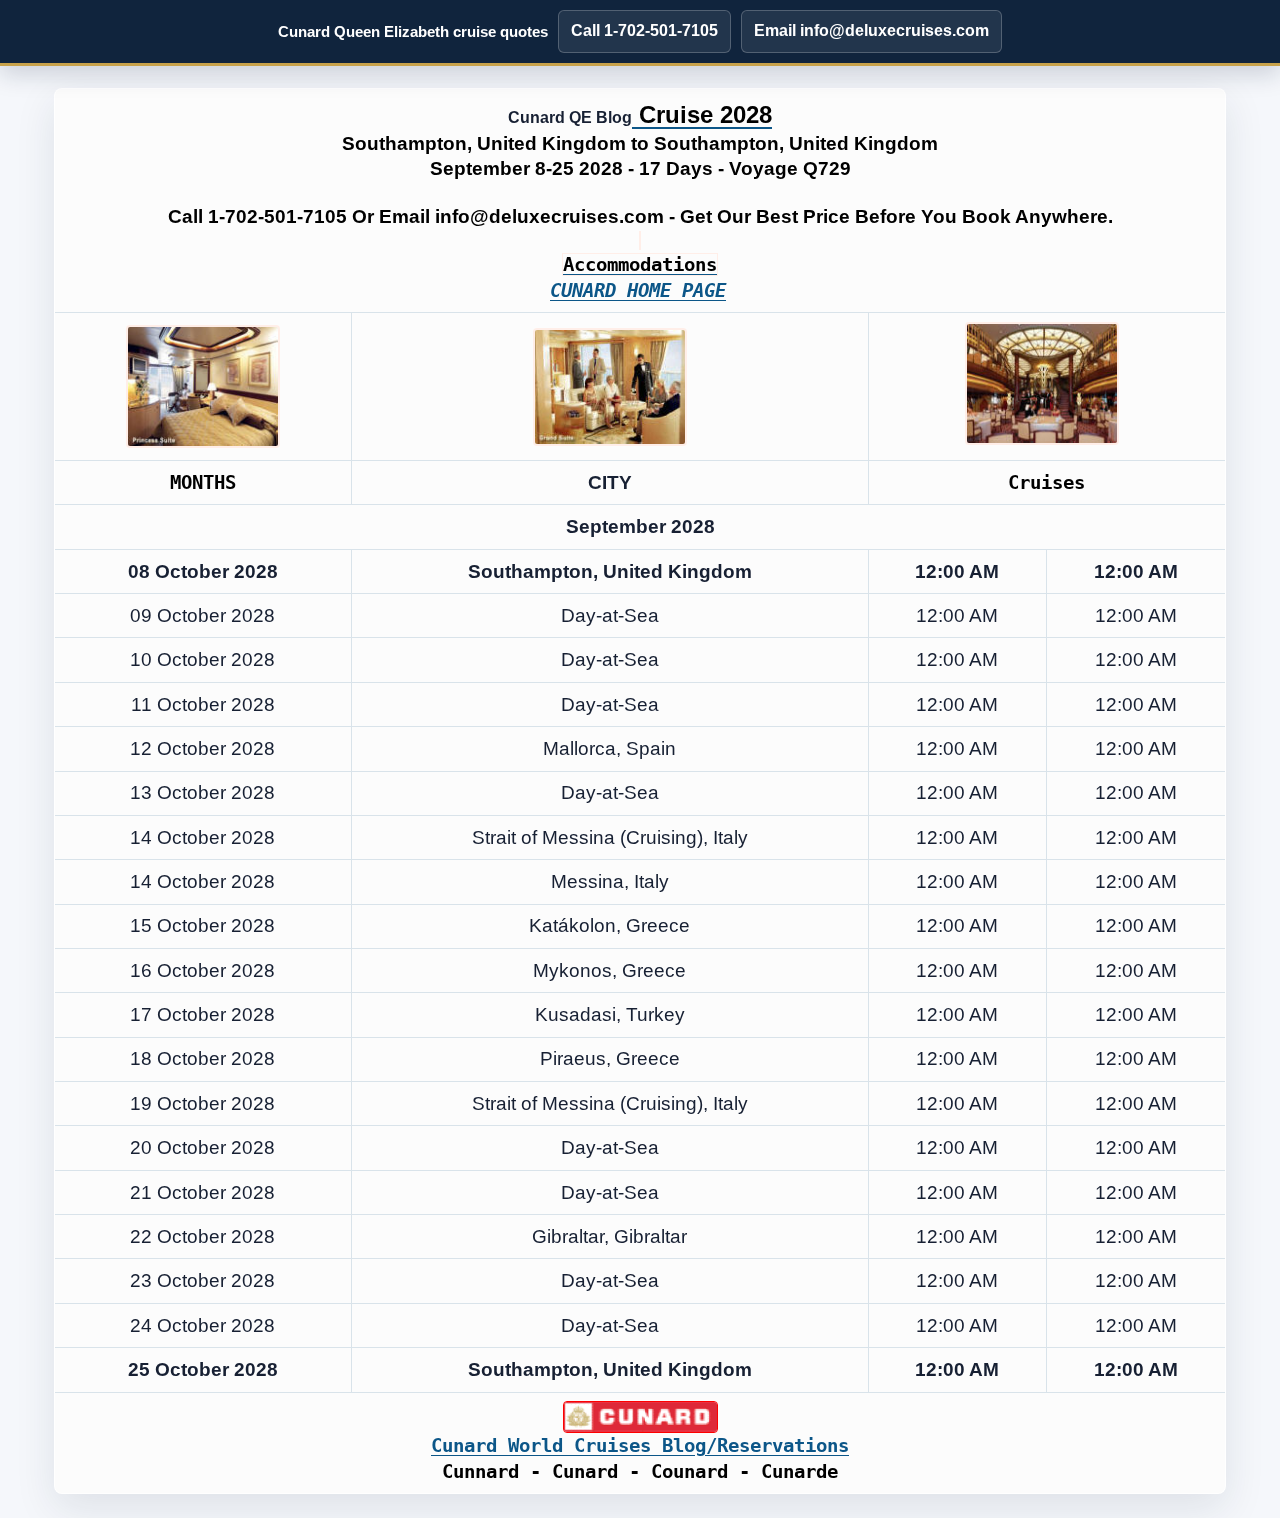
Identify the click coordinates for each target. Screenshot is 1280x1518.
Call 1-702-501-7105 (644, 30)
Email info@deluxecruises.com (871, 30)
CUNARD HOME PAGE (638, 290)
